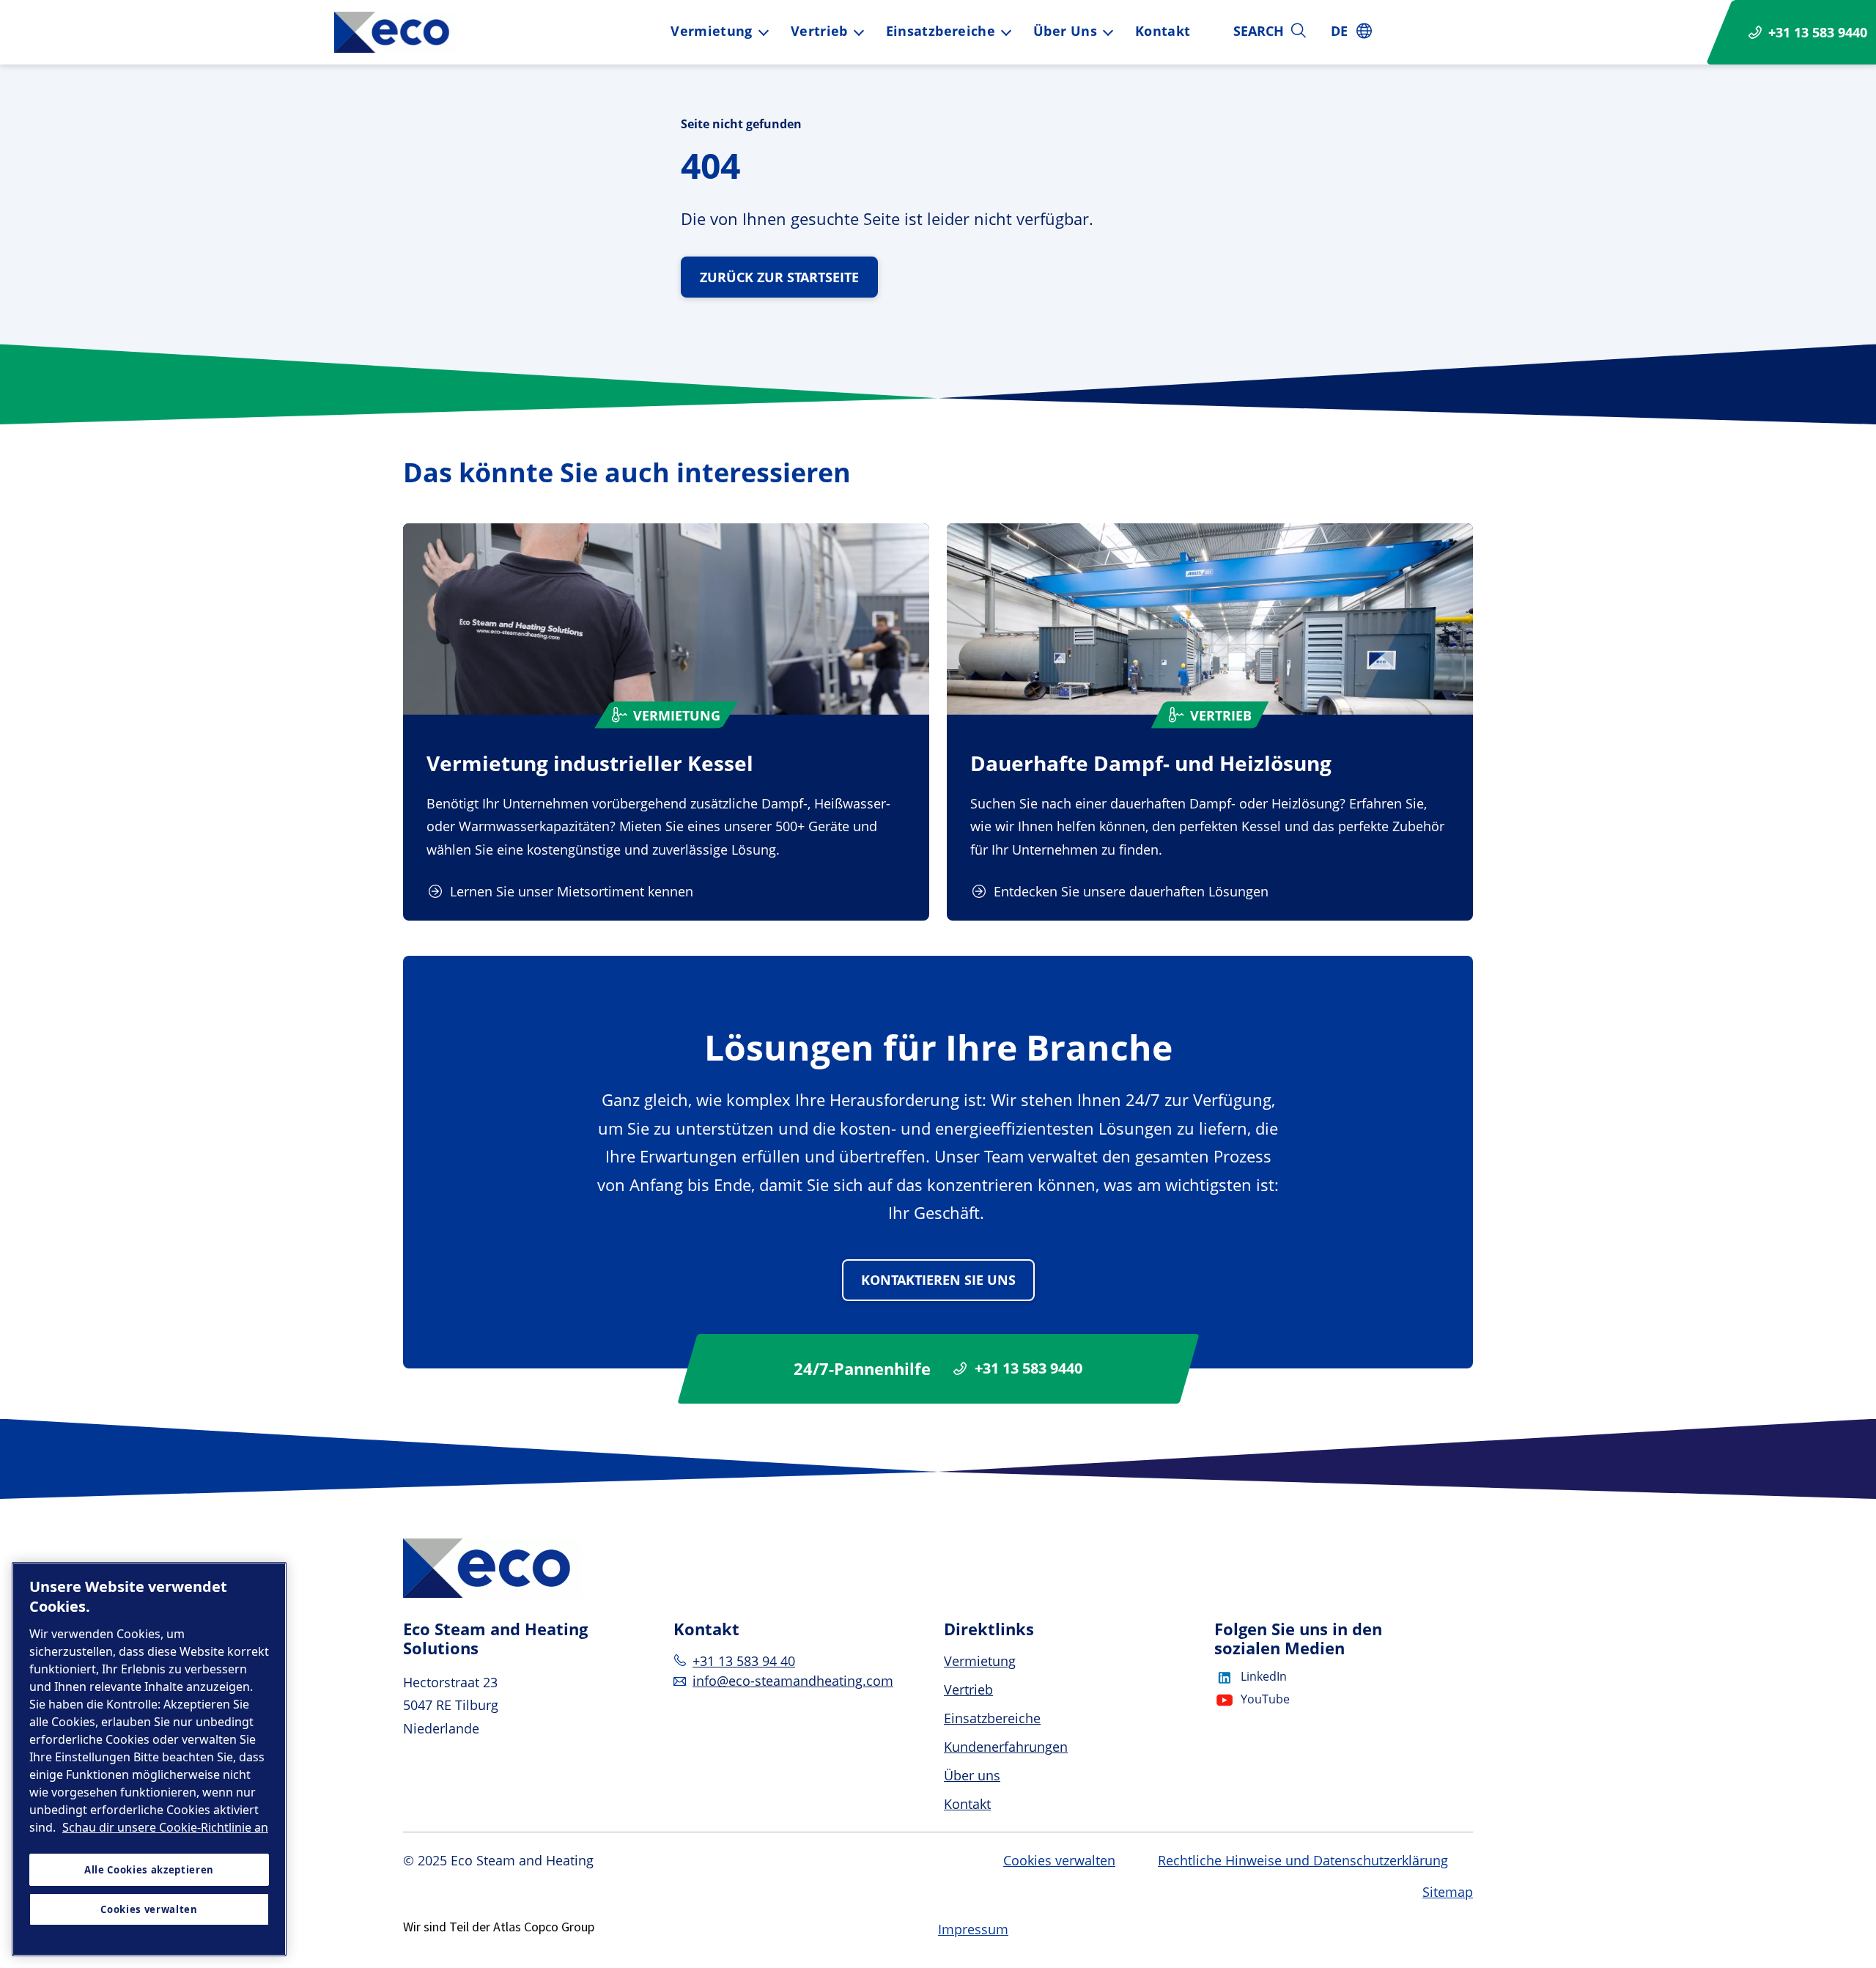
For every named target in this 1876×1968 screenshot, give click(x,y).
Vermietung (712, 31)
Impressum (973, 1929)
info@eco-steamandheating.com (793, 1681)
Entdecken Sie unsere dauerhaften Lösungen (1131, 891)
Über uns (1065, 31)
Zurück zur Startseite (779, 277)
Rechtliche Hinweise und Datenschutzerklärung (1303, 1860)
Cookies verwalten (1059, 1861)
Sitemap (1448, 1892)
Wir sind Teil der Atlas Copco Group (499, 1927)
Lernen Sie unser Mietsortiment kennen (572, 891)
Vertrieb (819, 31)
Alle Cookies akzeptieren (149, 1870)
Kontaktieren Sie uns (938, 1280)
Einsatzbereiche (941, 31)
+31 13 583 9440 (1029, 1368)
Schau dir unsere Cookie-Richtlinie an (165, 1827)
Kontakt (1163, 31)
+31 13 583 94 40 (744, 1661)
